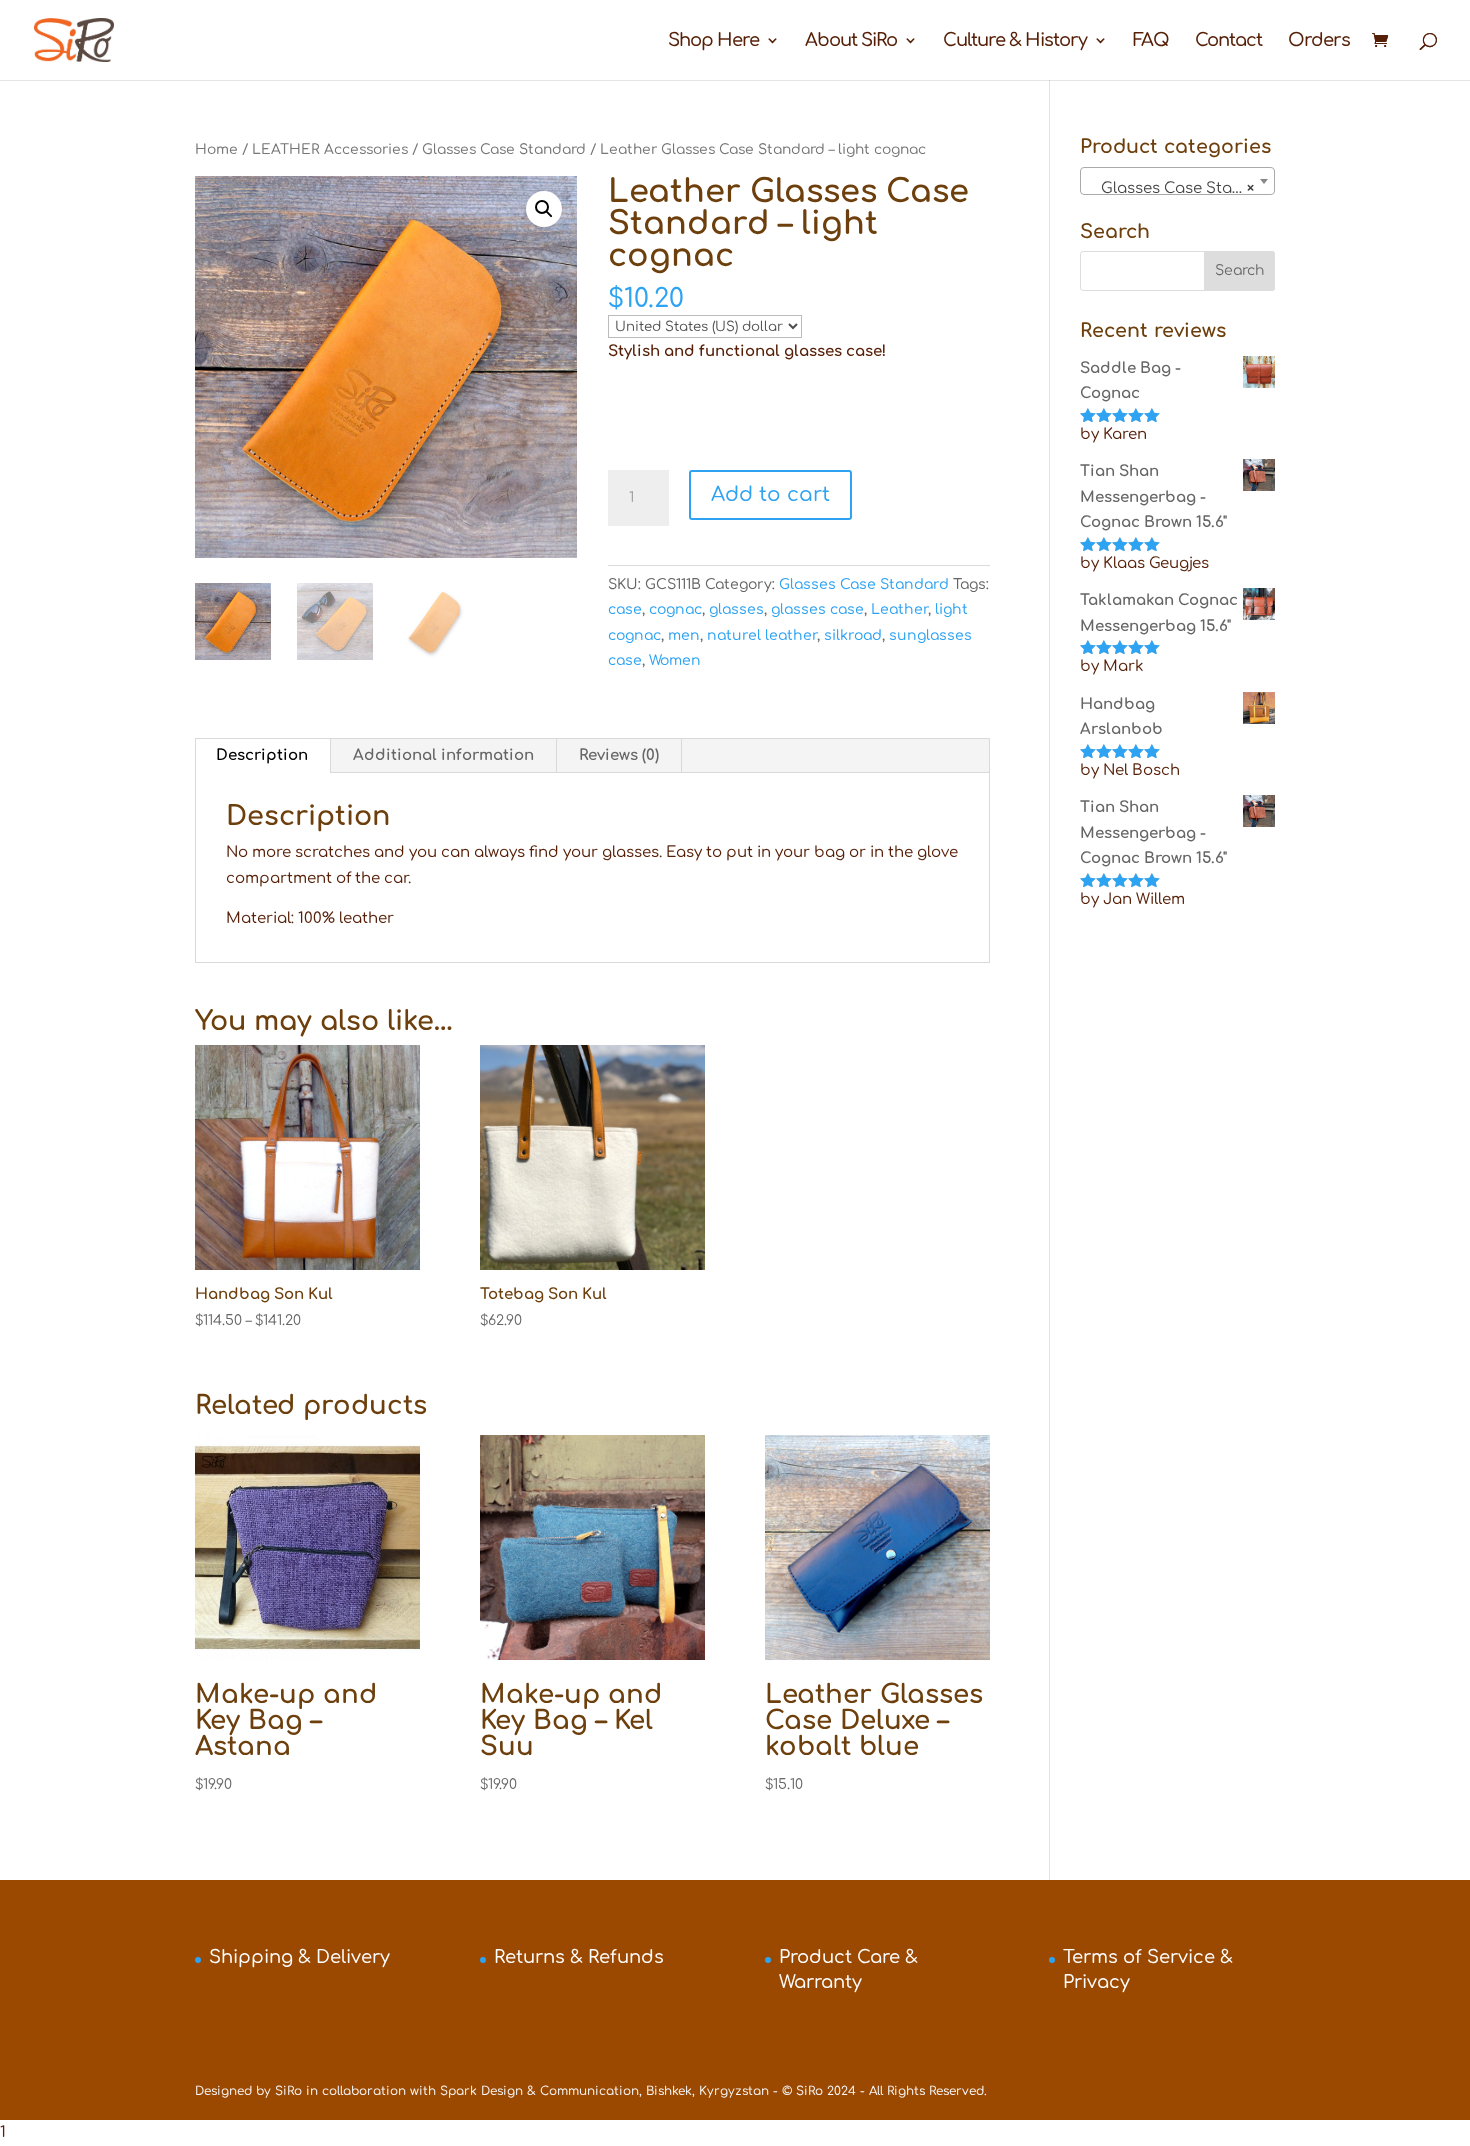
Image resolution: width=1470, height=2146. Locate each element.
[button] (544, 209)
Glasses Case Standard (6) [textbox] (1181, 188)
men (684, 635)
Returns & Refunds (579, 1957)
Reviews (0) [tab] (619, 755)
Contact (1228, 41)
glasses (736, 609)
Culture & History (1015, 41)
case (625, 609)
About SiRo (851, 41)
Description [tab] (262, 755)
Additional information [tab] (443, 755)
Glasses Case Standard (504, 149)
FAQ (1151, 41)
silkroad (853, 635)
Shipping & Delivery (299, 1957)
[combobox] (1177, 181)
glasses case (817, 609)
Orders (1319, 41)
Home (216, 149)
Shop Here (713, 41)
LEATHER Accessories (330, 149)
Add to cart (770, 494)
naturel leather (762, 635)
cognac (675, 609)
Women (675, 660)
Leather (899, 609)
